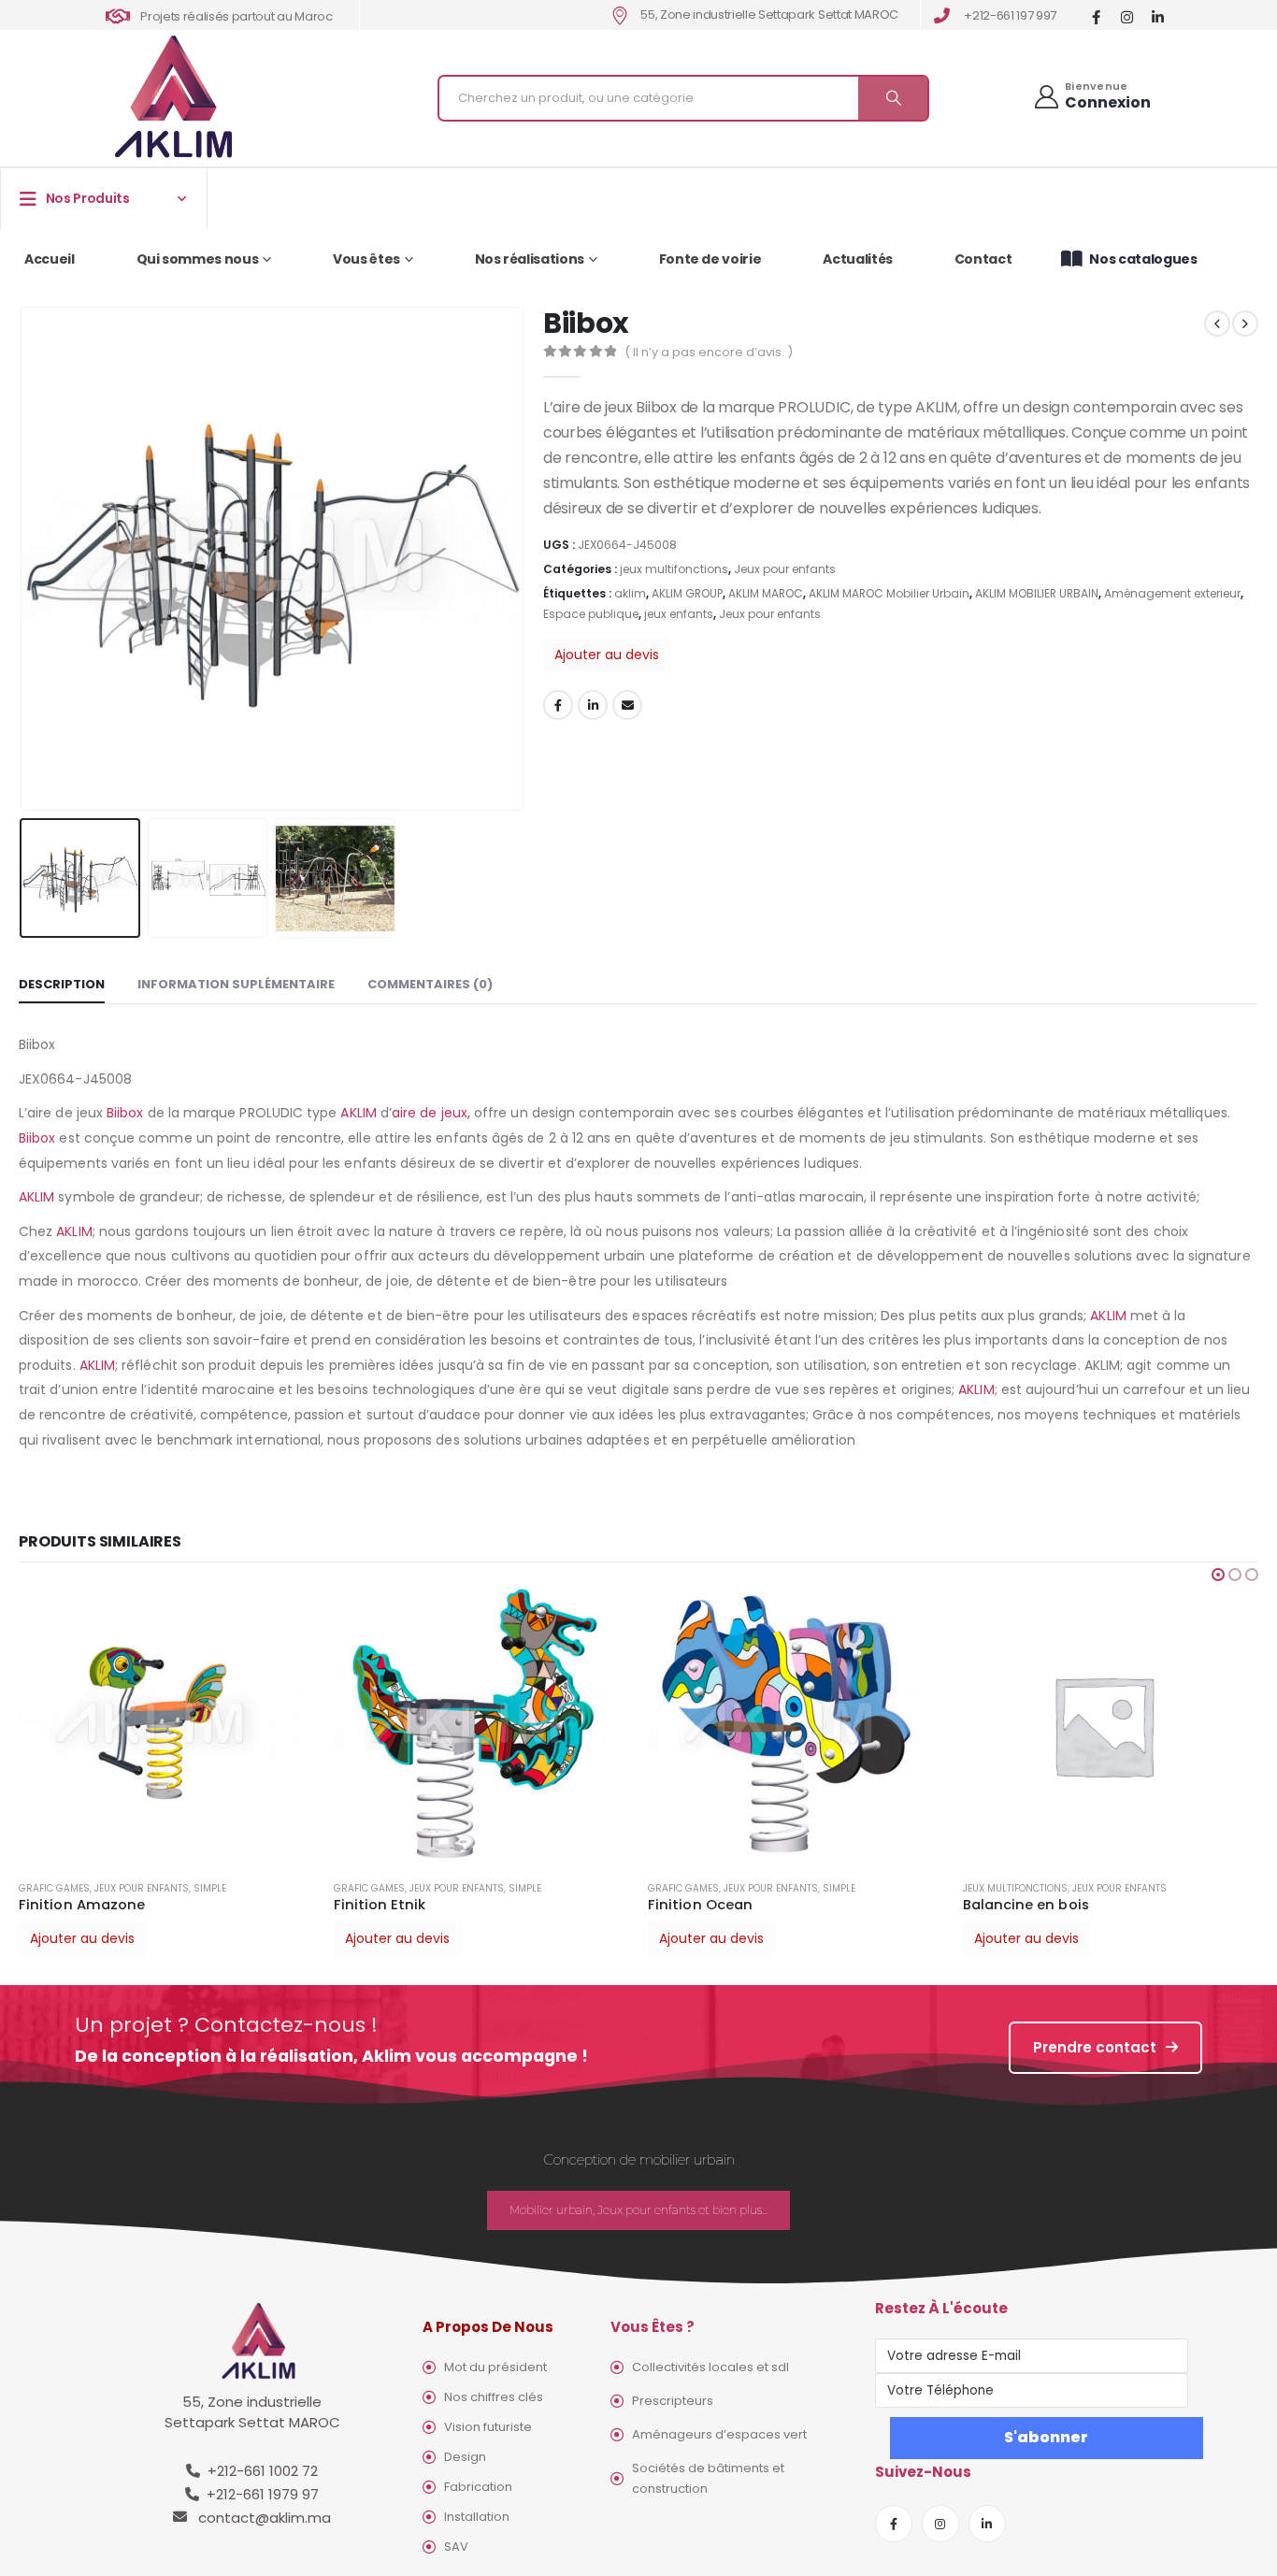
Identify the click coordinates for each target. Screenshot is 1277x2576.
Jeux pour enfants (785, 569)
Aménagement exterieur (1172, 593)
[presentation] (23, 558)
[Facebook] (1096, 16)
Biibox (125, 1113)
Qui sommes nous (198, 259)
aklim (630, 593)
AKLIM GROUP (687, 593)
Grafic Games (54, 1888)
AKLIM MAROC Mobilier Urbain (889, 593)
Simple (210, 1888)
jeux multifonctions (674, 569)
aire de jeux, (431, 1113)
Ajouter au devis (607, 655)
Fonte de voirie (710, 259)
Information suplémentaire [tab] (236, 984)
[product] (167, 1725)
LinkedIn (593, 705)
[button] (1218, 1575)
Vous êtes (366, 259)
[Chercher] (893, 98)
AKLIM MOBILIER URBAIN (1037, 593)
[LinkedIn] (1158, 16)
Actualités (858, 259)
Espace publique (591, 614)
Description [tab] (62, 984)
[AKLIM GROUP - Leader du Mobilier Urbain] (173, 98)
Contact (983, 259)
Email (627, 705)
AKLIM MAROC (766, 593)
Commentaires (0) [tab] (430, 984)
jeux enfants (679, 614)
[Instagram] (1127, 16)
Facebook (558, 705)
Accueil (50, 259)
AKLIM (358, 1113)
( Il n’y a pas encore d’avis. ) (709, 352)
